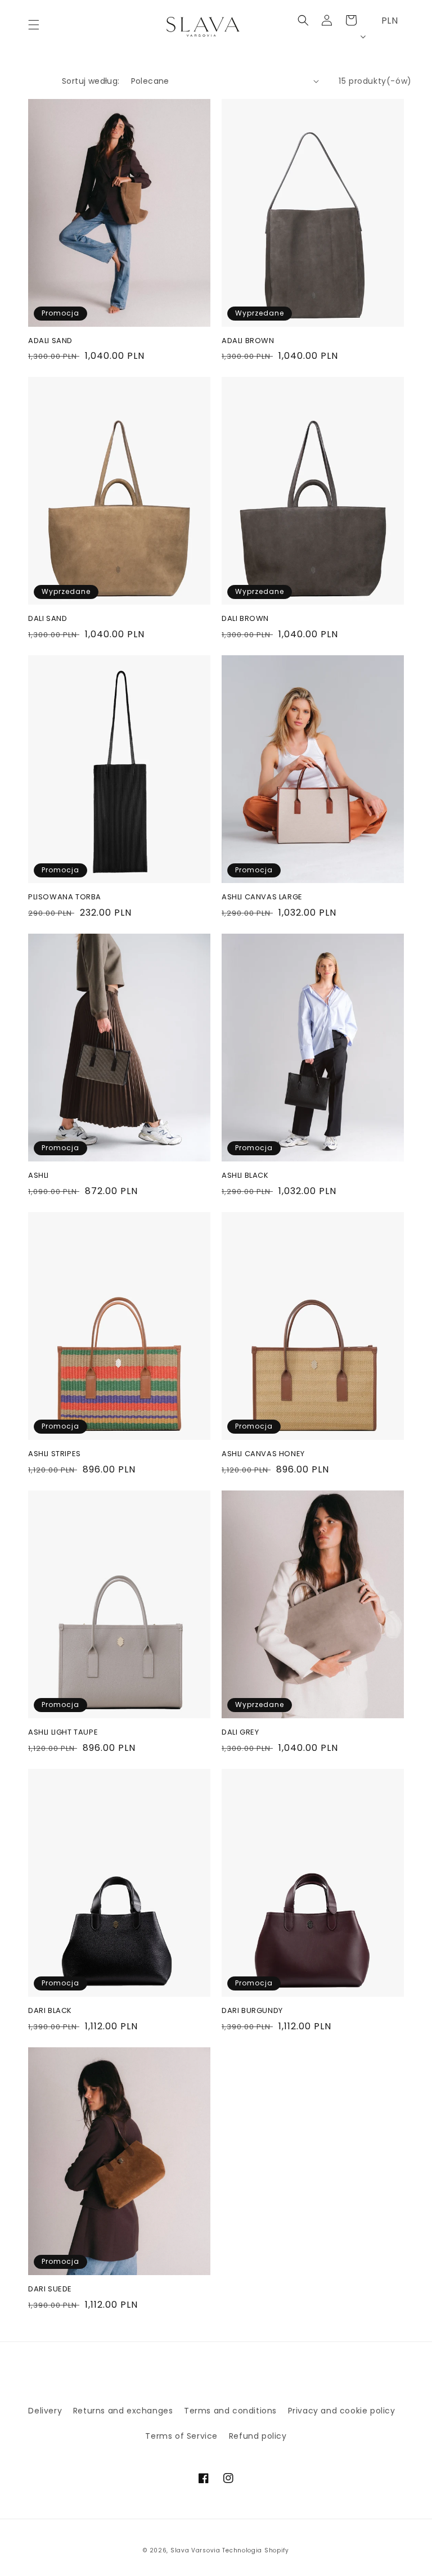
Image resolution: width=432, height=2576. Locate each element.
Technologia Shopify (255, 2550)
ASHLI (39, 1176)
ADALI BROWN (248, 341)
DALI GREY (240, 1733)
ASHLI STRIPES (55, 1454)
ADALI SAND (50, 341)
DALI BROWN (245, 619)
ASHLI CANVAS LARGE (262, 897)
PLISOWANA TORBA (65, 897)
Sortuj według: (91, 81)
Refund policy (258, 2436)
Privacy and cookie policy (342, 2411)
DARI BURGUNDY (252, 2011)
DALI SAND (48, 619)
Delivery (45, 2411)
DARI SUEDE (50, 2289)
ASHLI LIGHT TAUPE (63, 1733)
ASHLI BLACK (245, 1176)
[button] (34, 25)
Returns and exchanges (123, 2411)
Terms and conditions (230, 2411)
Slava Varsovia (195, 2550)
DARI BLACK (50, 2011)
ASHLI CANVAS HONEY (263, 1454)
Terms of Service (181, 2436)
